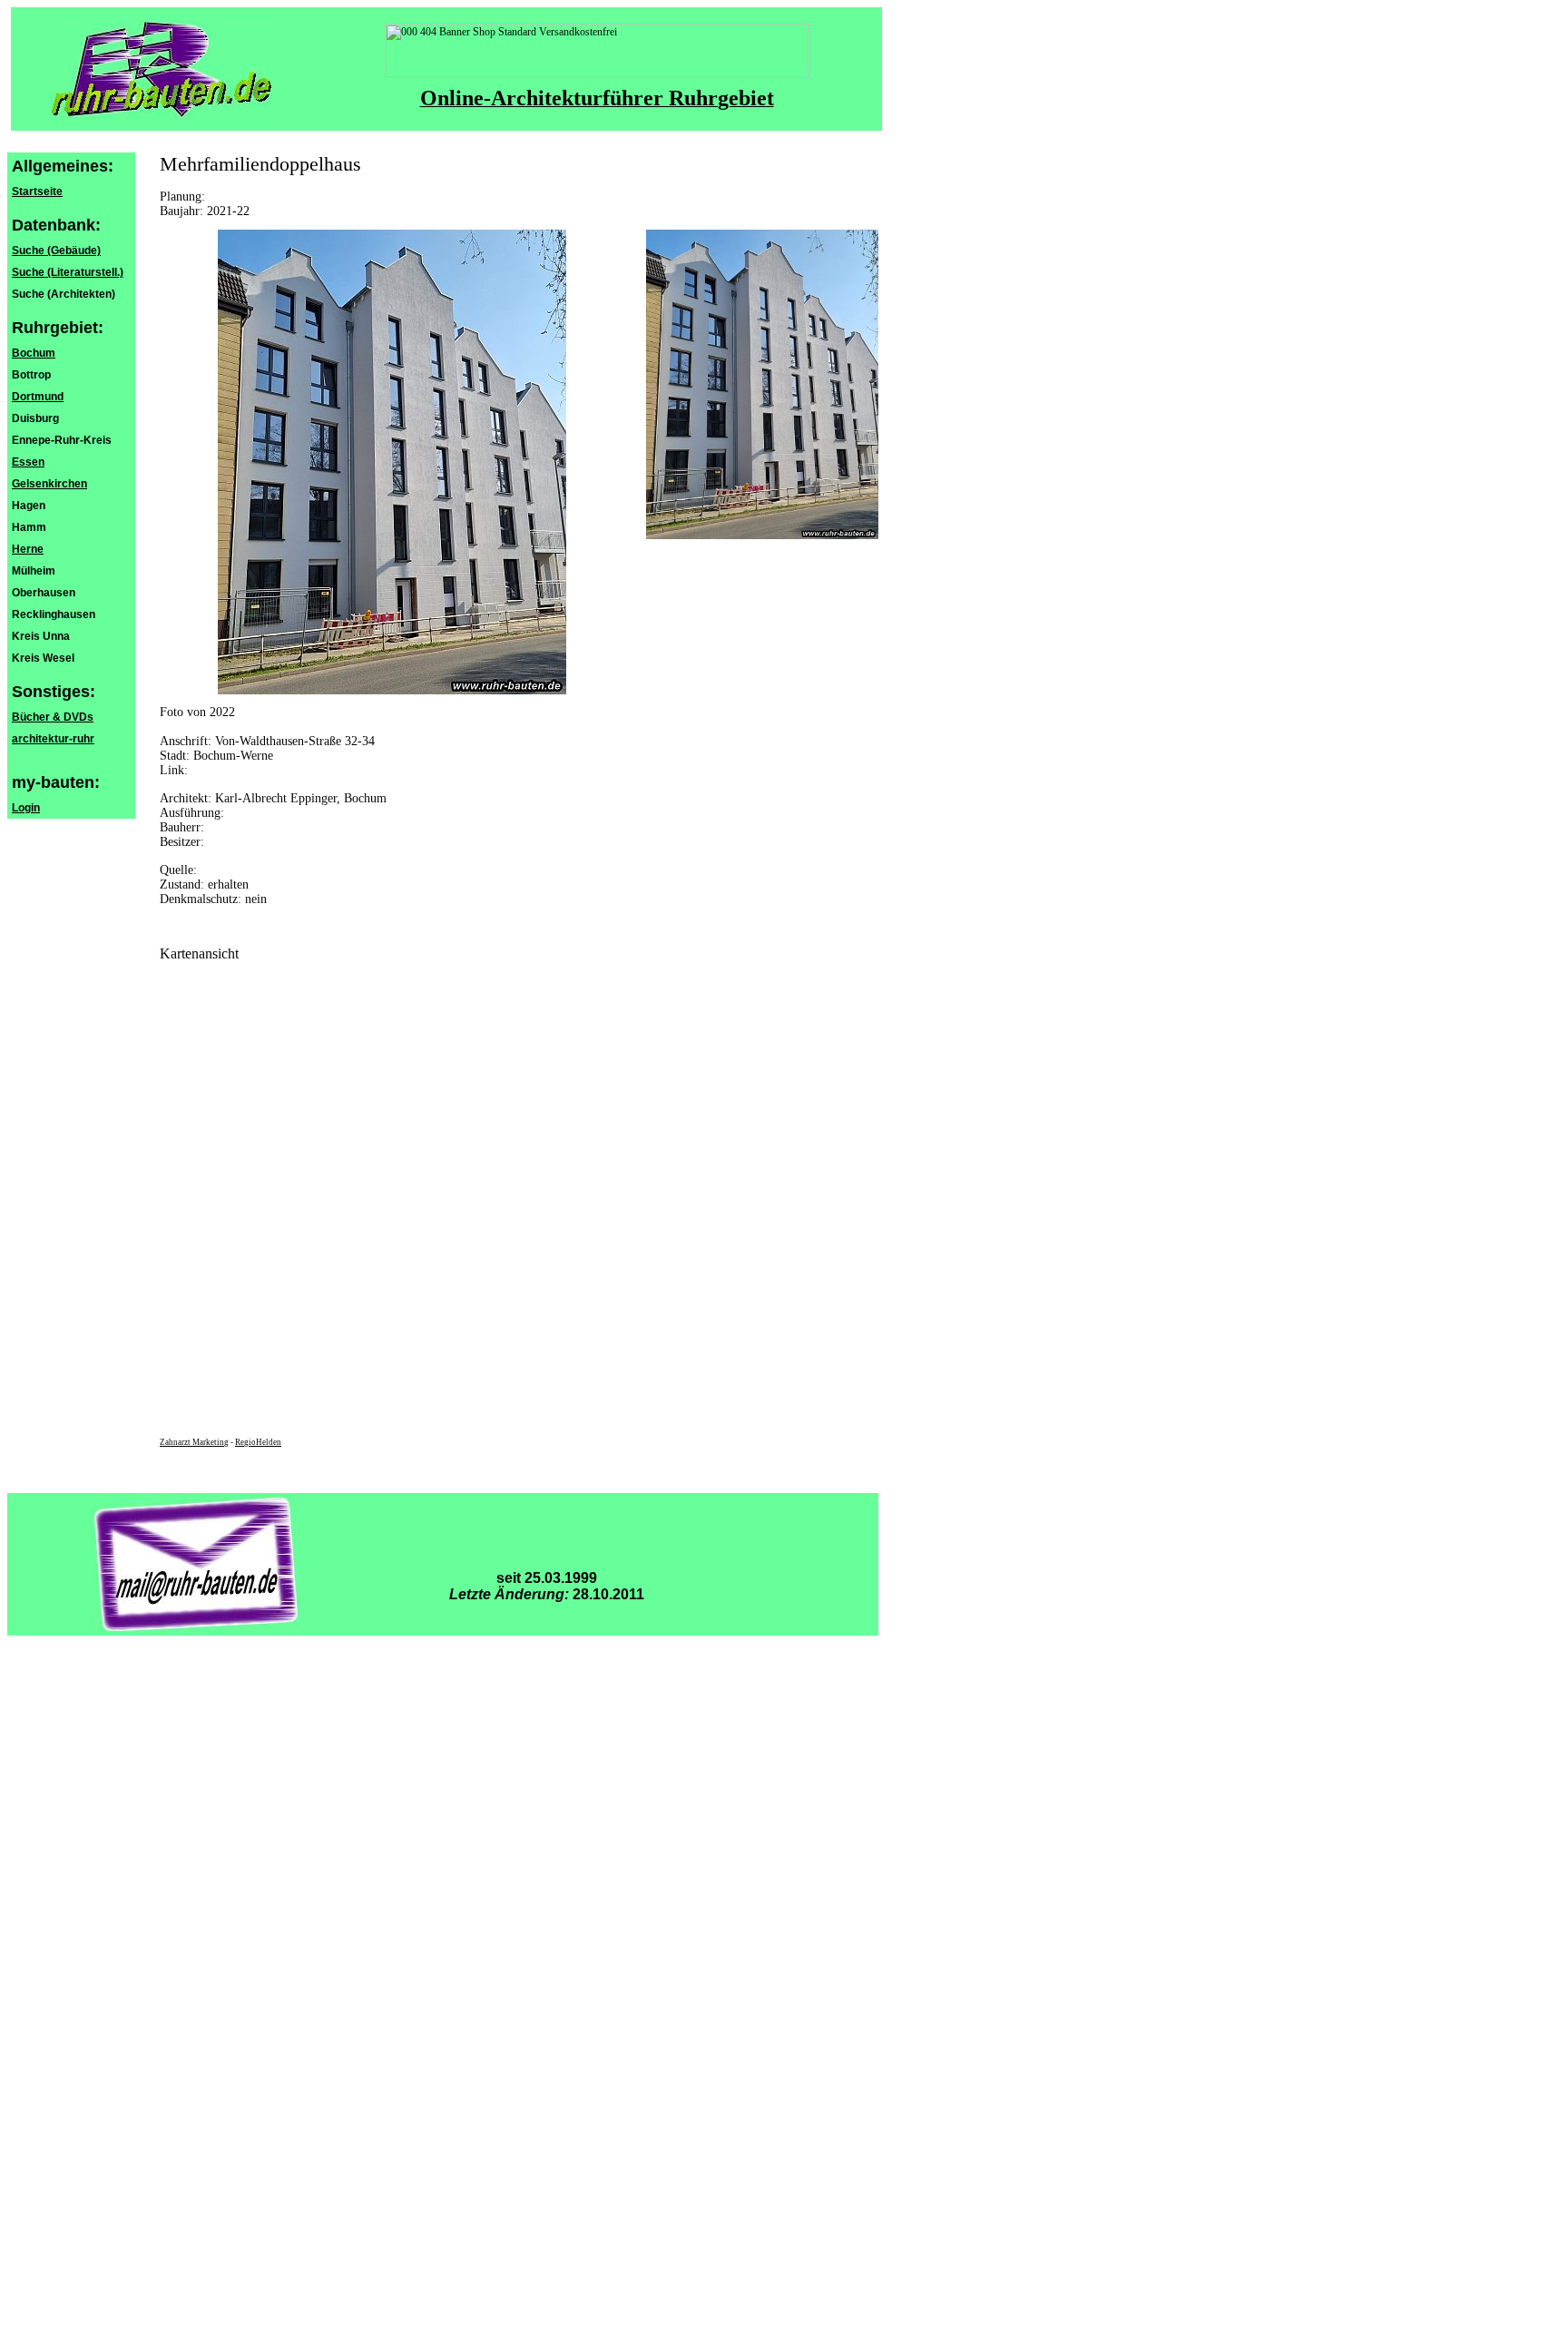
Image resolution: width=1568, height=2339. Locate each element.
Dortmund (38, 397)
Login (26, 808)
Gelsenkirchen (49, 484)
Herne (28, 549)
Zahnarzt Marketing (194, 1442)
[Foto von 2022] (762, 536)
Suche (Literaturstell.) (68, 272)
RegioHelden (258, 1442)
